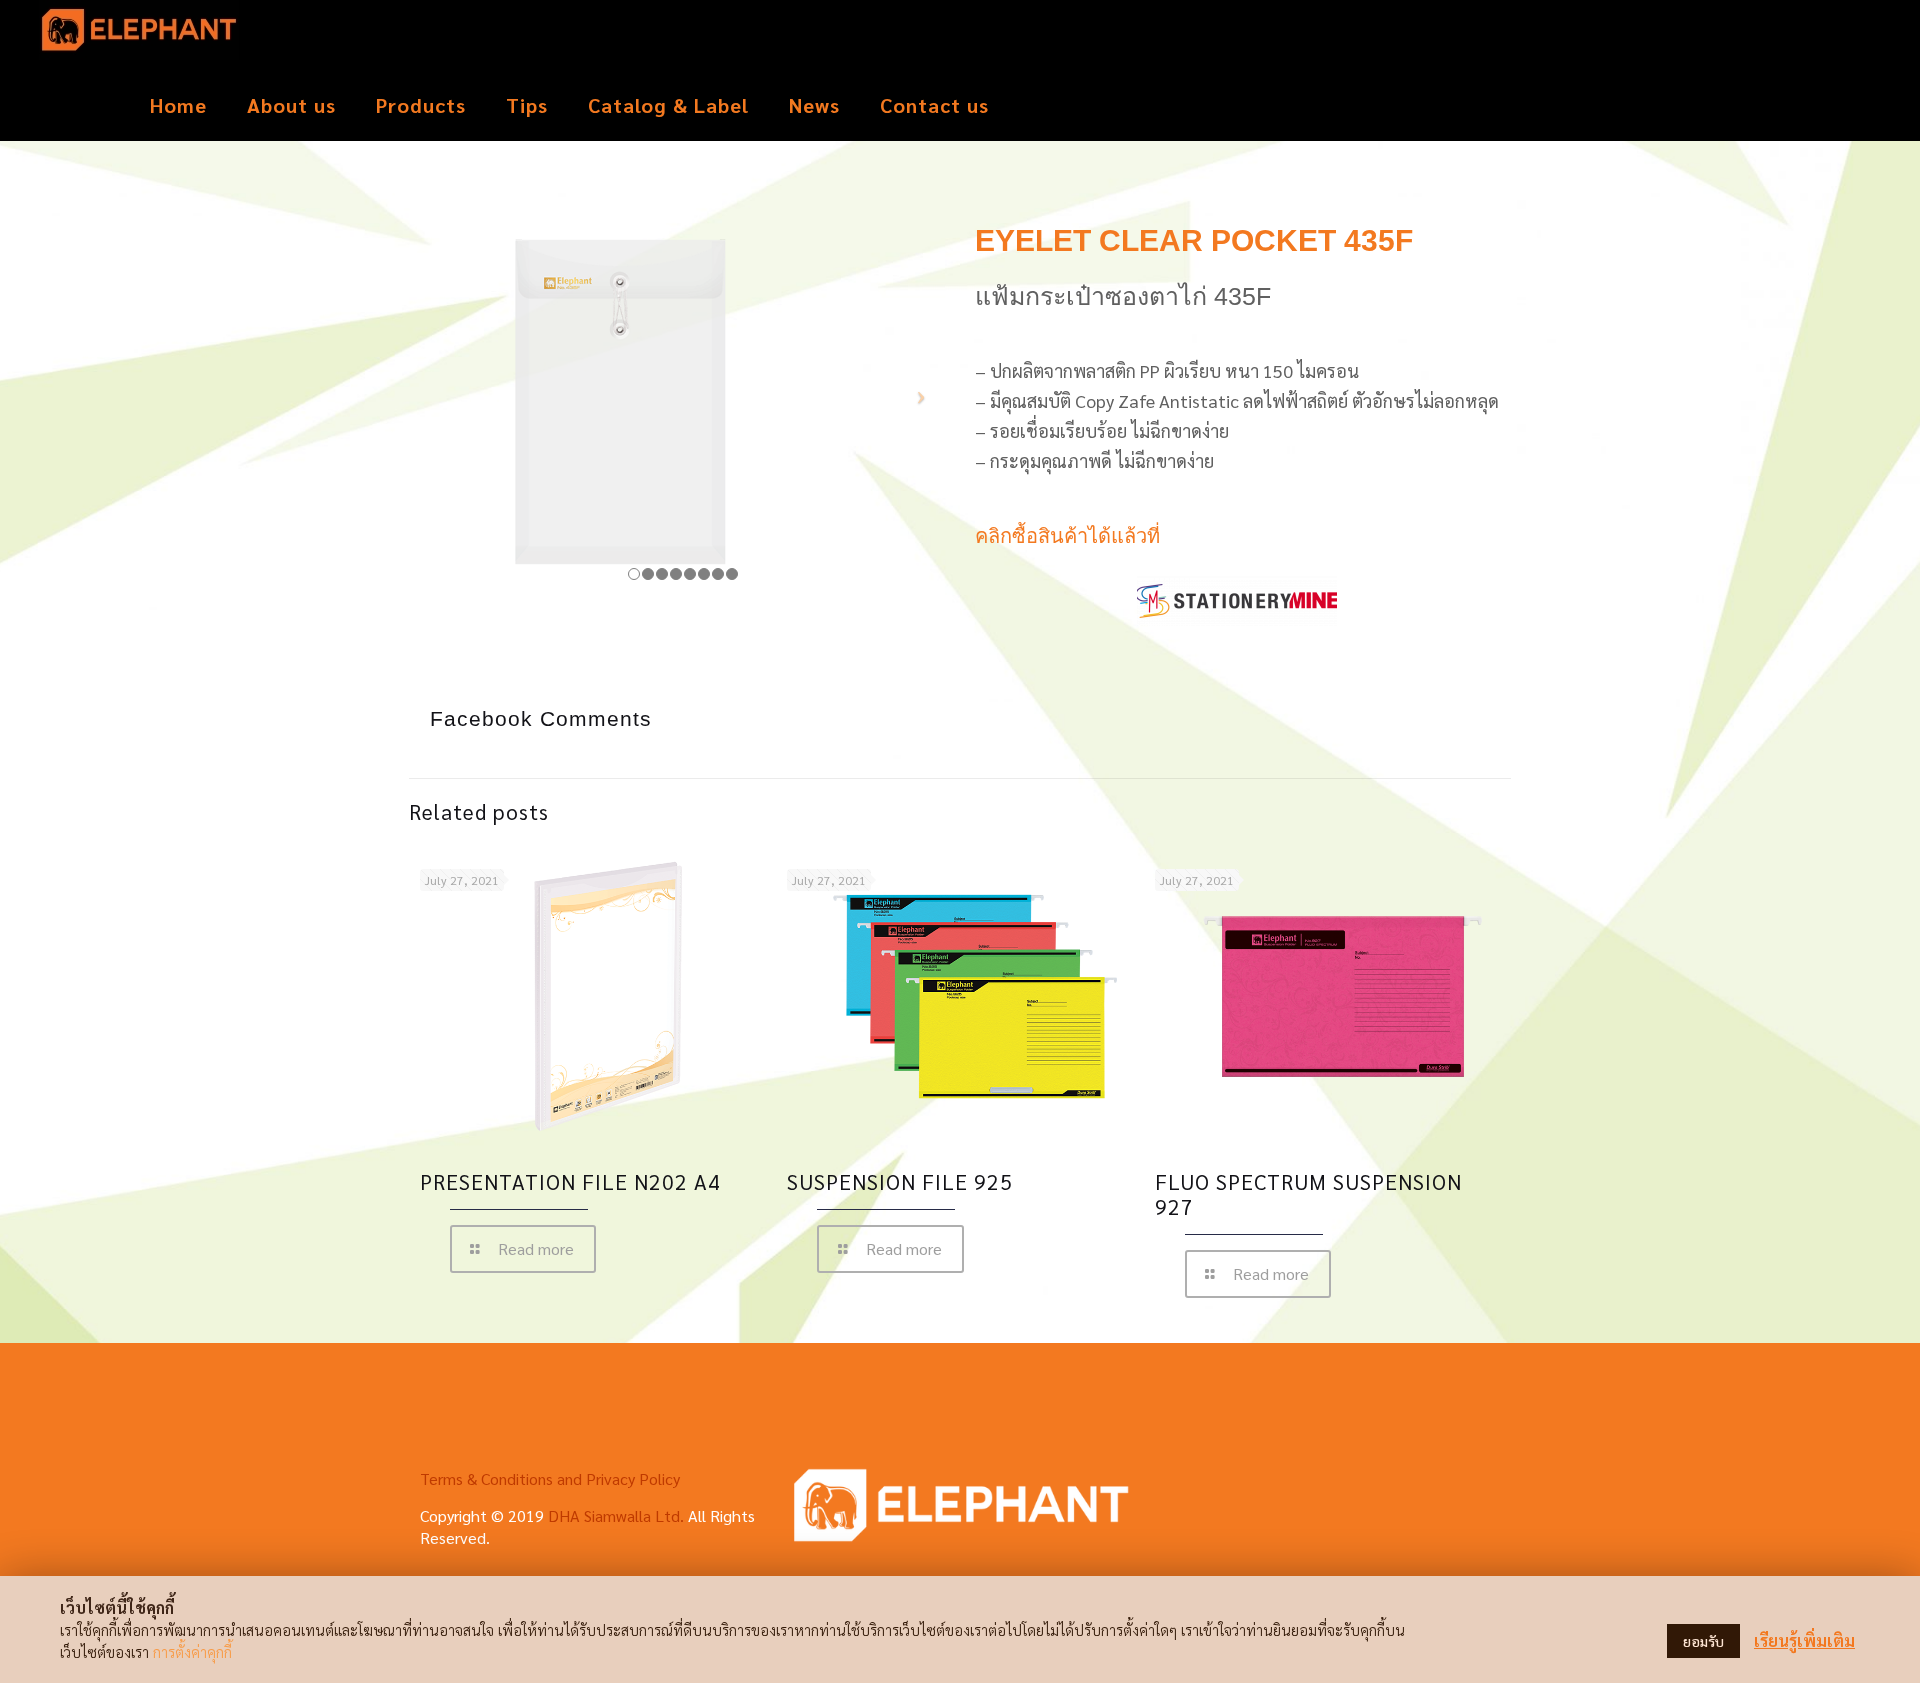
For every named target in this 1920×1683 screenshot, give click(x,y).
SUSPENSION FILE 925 (900, 1181)
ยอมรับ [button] (1703, 1641)
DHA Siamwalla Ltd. (616, 1515)
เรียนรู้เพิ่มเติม (1804, 1640)
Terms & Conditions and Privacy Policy (550, 1478)
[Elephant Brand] (139, 35)
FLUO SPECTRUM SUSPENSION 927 (1308, 1194)
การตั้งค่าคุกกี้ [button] (192, 1651)
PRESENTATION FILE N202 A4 (570, 1181)
